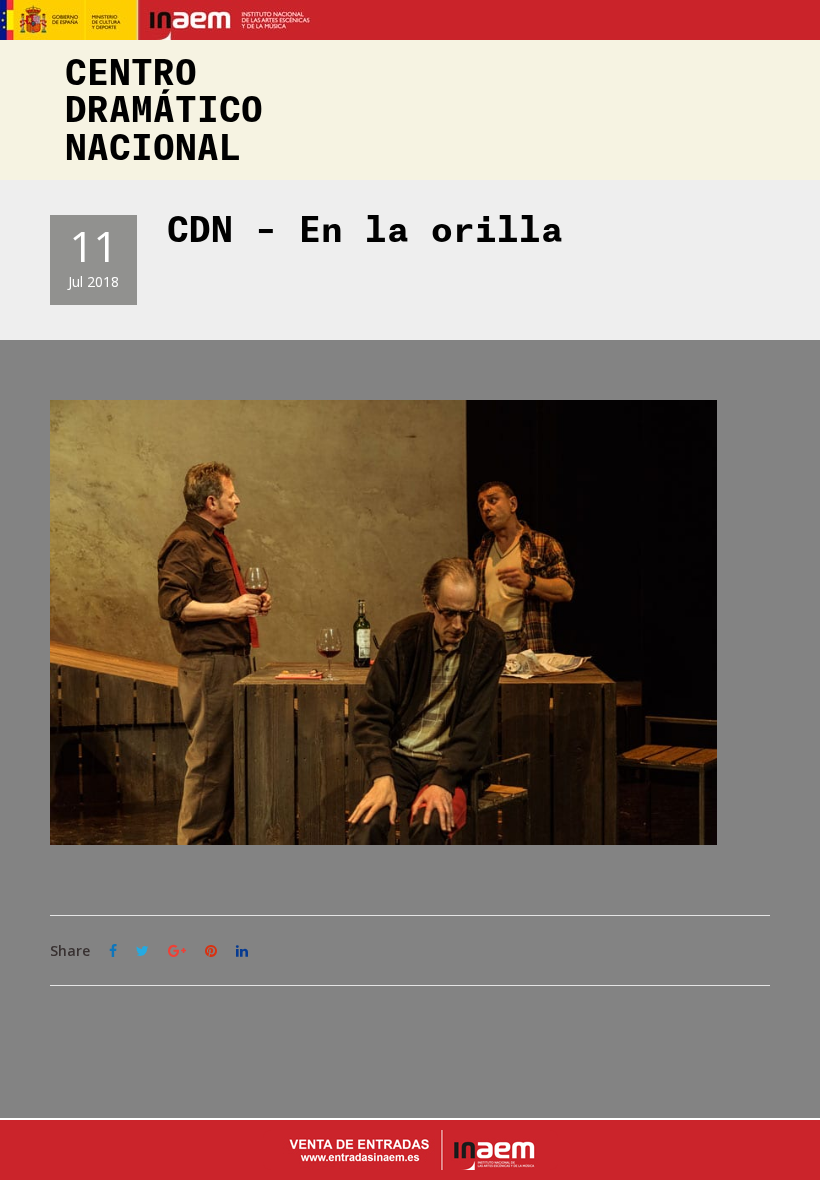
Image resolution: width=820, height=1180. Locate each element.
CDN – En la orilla (365, 231)
